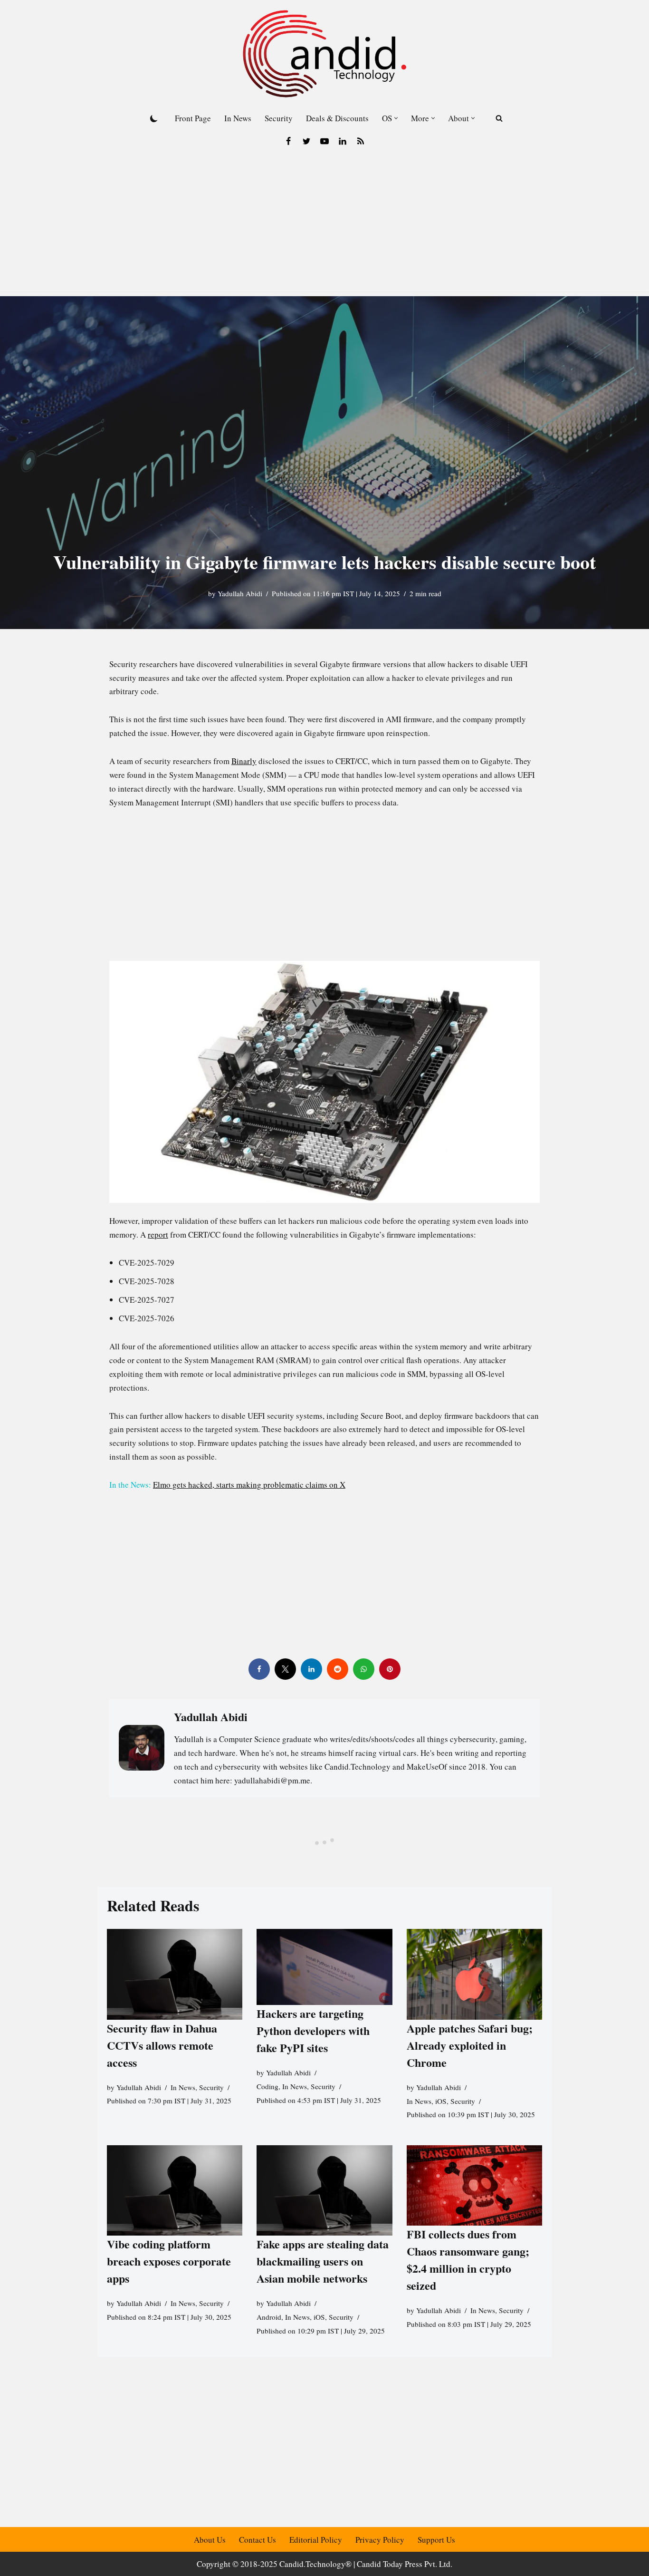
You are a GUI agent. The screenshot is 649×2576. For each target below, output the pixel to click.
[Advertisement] (324, 225)
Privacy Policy (380, 2540)
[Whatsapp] (364, 1669)
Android (269, 2317)
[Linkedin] (343, 141)
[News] (361, 141)
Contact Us (258, 2540)
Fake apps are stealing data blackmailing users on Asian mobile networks (323, 2261)
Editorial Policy (316, 2540)
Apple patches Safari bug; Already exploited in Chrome (470, 2045)
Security (279, 118)
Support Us (436, 2540)
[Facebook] (288, 141)
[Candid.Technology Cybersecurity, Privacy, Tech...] (324, 54)
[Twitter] (306, 141)
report (158, 1235)
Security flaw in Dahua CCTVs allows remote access (162, 2045)
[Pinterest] (390, 1669)
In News (238, 118)
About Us (210, 2540)
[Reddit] (338, 1669)
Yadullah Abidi (240, 593)
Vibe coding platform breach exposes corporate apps (169, 2261)
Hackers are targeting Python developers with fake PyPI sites (313, 2030)
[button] (396, 118)
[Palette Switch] (154, 118)
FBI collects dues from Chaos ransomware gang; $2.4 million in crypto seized (468, 2259)
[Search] (499, 118)
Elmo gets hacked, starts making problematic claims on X (249, 1485)
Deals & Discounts (337, 118)
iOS (441, 2101)
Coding (267, 2086)
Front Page (193, 118)
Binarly (244, 761)
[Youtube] (324, 141)
